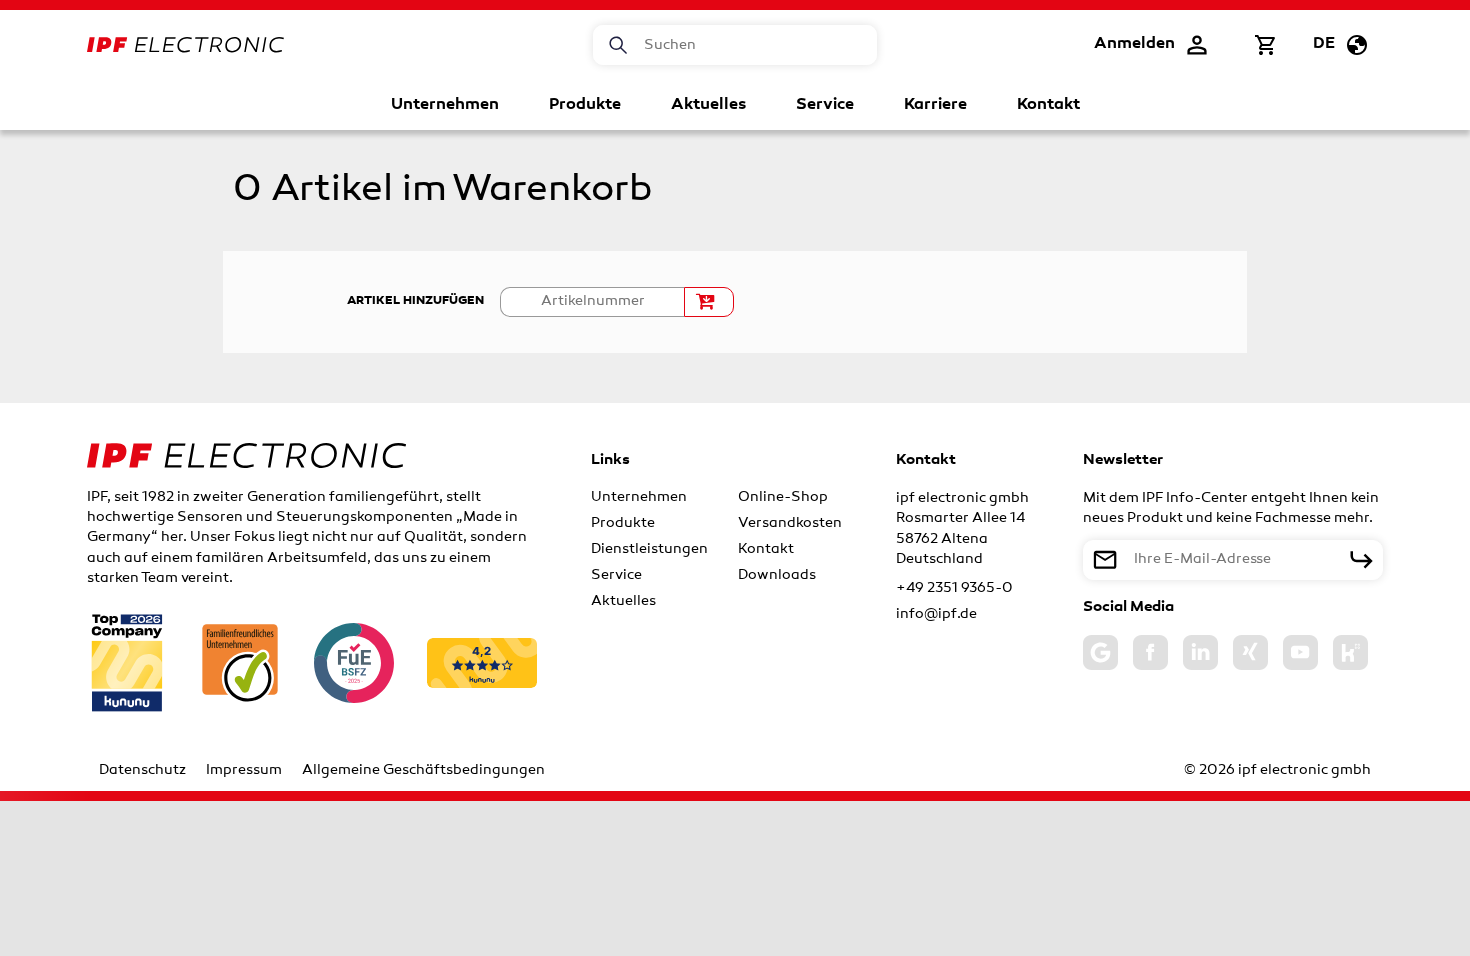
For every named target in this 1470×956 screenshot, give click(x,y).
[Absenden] (1361, 560)
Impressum (244, 770)
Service (825, 105)
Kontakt (1048, 105)
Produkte (585, 105)
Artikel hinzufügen (415, 301)
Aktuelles (708, 105)
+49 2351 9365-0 (954, 588)
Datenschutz (142, 770)
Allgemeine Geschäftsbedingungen (423, 770)
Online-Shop (783, 497)
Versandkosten (790, 523)
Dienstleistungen (649, 549)
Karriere (935, 105)
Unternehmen (445, 105)
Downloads (777, 575)
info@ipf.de (936, 614)
